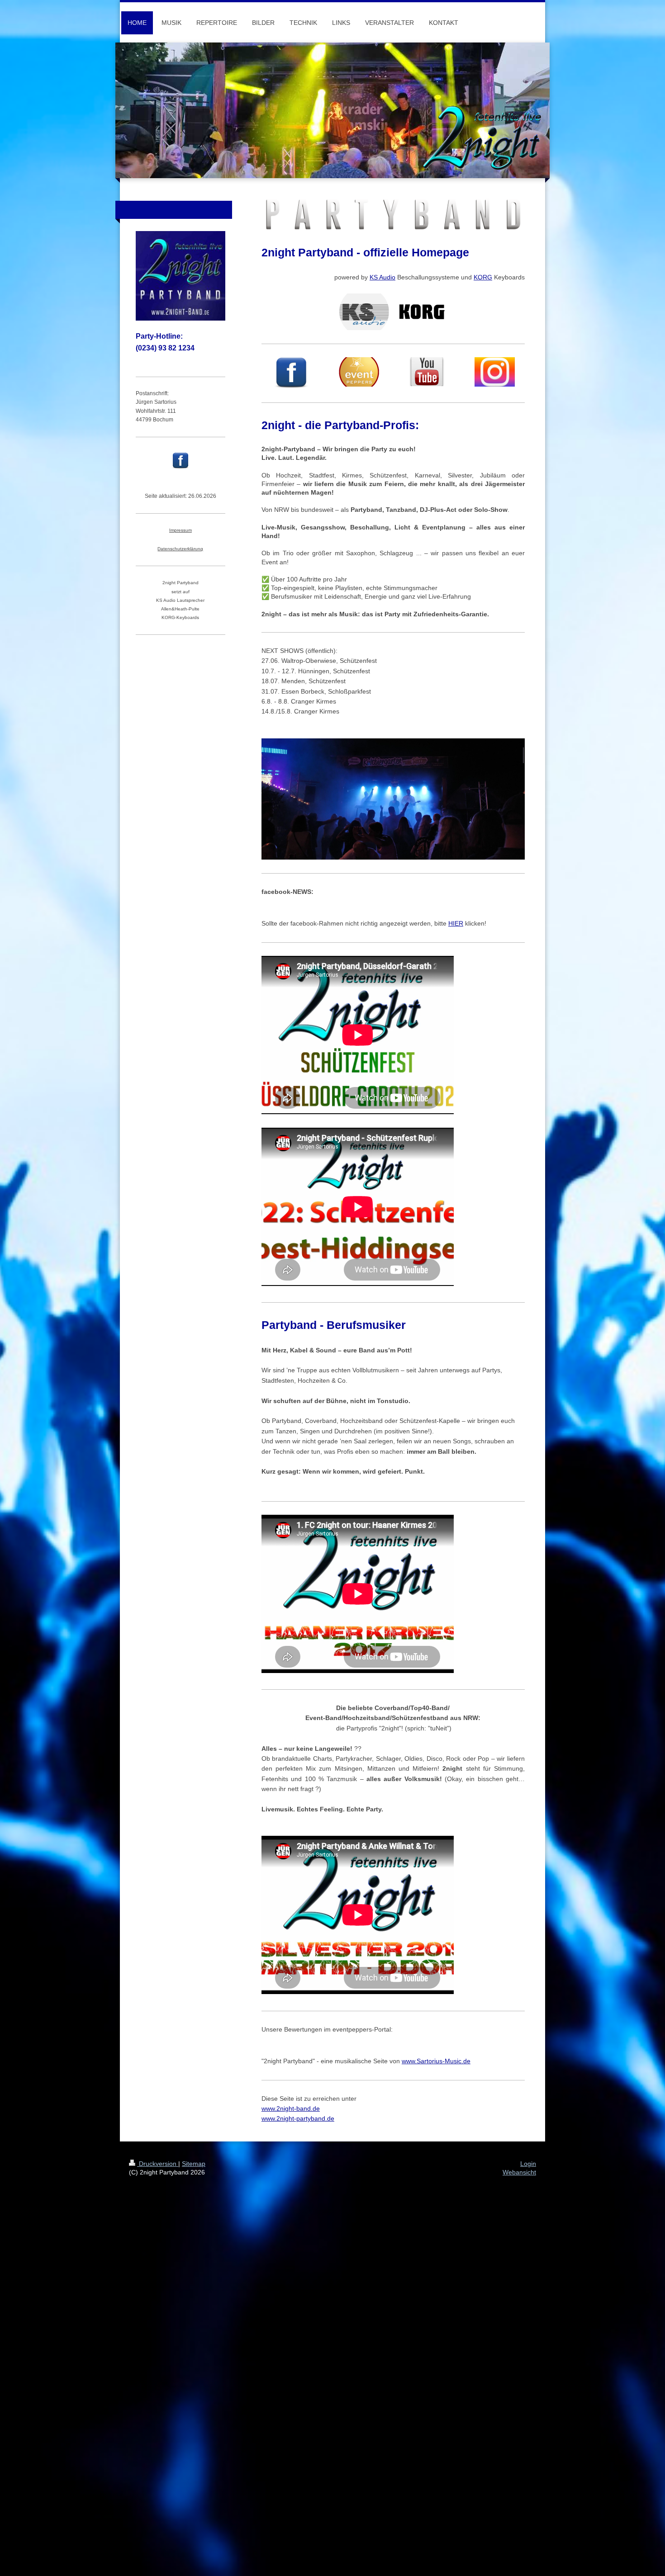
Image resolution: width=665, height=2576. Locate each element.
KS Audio (382, 277)
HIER (456, 923)
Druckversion (158, 2164)
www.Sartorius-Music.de (436, 2061)
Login (528, 2164)
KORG (483, 277)
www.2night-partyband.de (298, 2118)
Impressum (180, 530)
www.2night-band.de (291, 2108)
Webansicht (519, 2172)
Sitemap (194, 2164)
